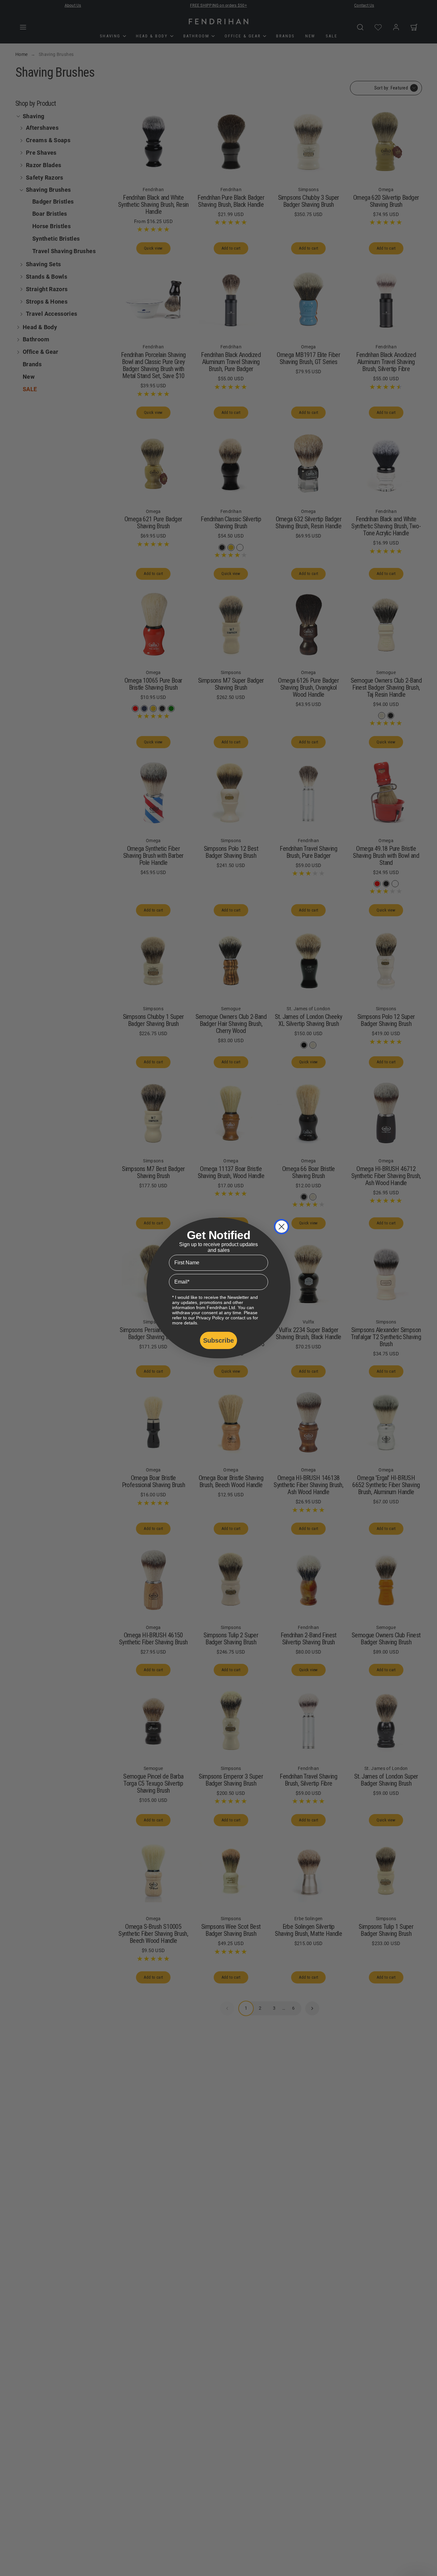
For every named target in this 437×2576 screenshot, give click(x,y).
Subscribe (219, 1340)
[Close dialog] (282, 1227)
